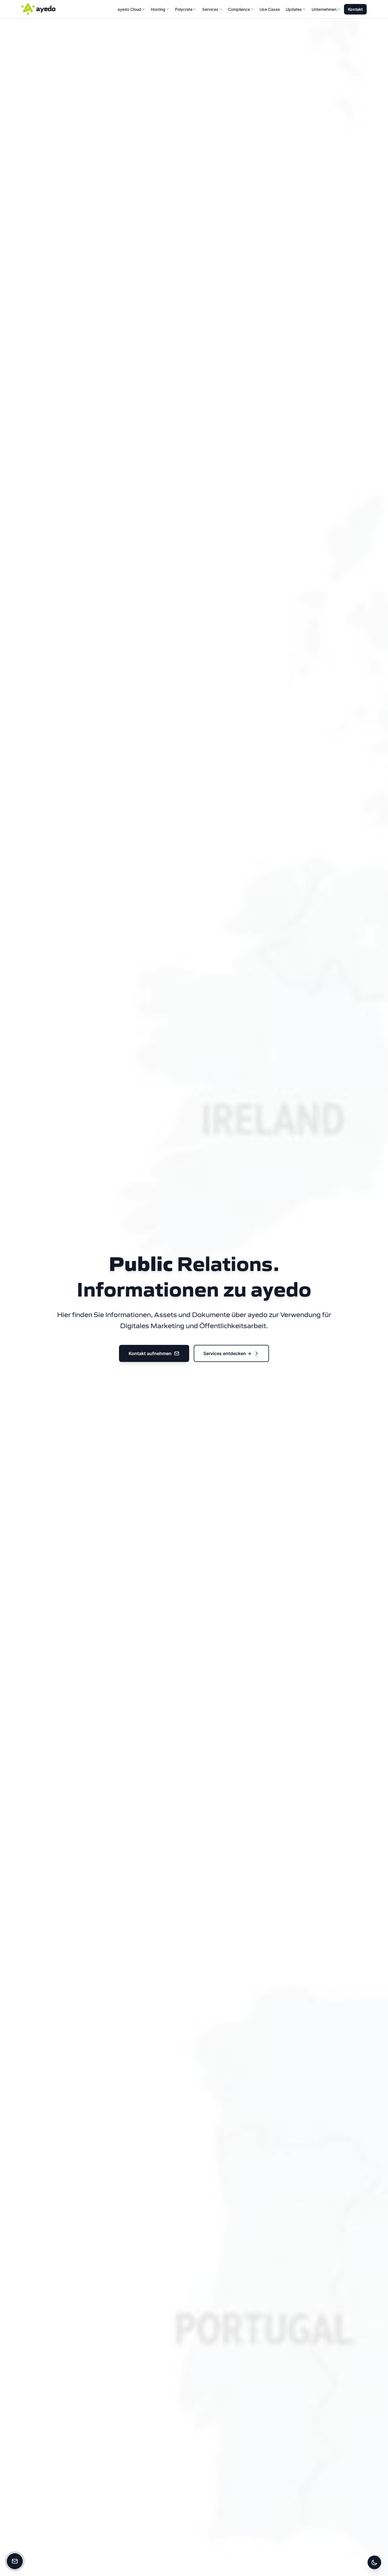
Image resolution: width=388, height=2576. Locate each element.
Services (210, 9)
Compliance (239, 9)
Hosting (158, 9)
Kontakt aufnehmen (150, 1353)
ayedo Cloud (129, 9)
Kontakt (355, 9)
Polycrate (184, 9)
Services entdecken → (227, 1353)
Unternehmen (324, 9)
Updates (294, 9)
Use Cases (270, 9)
